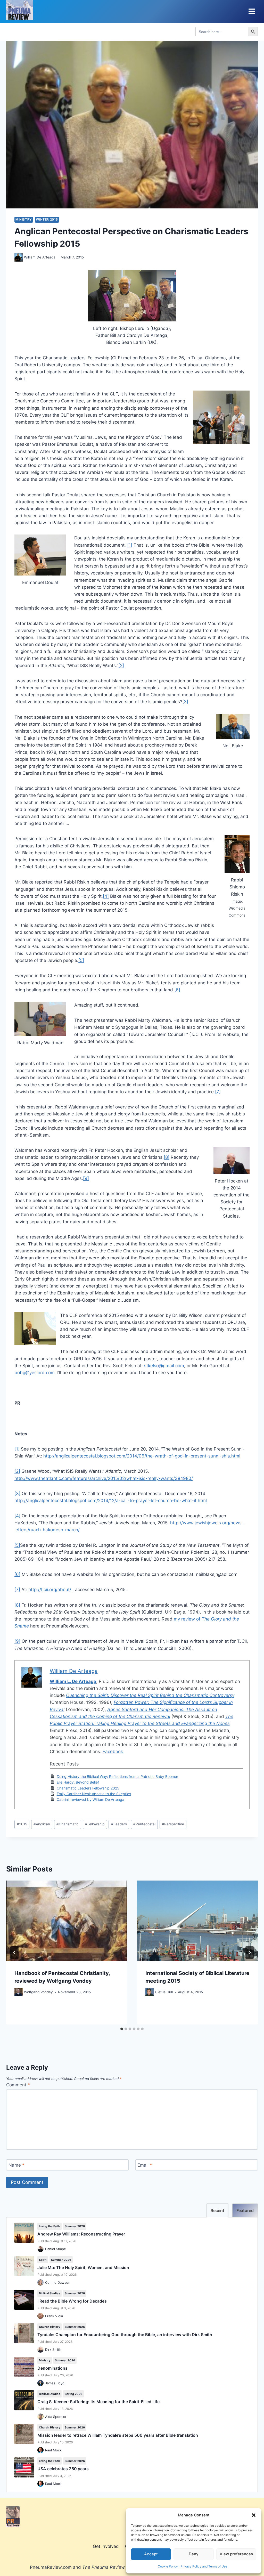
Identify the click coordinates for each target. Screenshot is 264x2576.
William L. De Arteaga (73, 1681)
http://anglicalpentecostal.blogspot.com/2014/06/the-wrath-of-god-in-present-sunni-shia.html (142, 1456)
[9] (86, 1178)
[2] (121, 666)
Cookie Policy (168, 2566)
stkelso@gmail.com (164, 1366)
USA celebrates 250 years (63, 2469)
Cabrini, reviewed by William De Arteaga (90, 1799)
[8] (167, 1157)
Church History (49, 2327)
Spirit (43, 2260)
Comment (18, 2085)
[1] (130, 545)
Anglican (42, 1824)
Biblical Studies (49, 2293)
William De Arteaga (40, 257)
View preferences (236, 2554)
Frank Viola (54, 2316)
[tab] (122, 2029)
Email (145, 2165)
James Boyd (55, 2383)
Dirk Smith (53, 2350)
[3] (185, 702)
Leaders (119, 1824)
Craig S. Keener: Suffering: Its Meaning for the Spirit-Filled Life (98, 2402)
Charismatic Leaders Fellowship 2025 (88, 1788)
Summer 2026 (75, 2226)
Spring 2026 (73, 2394)
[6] (177, 990)
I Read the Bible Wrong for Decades (72, 2301)
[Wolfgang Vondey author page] (19, 1992)
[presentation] (67, 1921)
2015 (22, 1824)
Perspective (173, 1824)
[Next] (250, 1953)
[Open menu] (252, 11)
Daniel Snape (56, 2249)
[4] (106, 896)
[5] (81, 960)
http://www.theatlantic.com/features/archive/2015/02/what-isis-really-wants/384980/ (104, 1478)
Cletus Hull (164, 1992)
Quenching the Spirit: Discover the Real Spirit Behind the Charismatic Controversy (150, 1695)
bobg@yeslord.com (35, 1373)
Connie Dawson (58, 2282)
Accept (151, 2554)
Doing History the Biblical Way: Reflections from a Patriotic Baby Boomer (117, 1776)
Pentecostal (144, 1824)
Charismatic (68, 1824)
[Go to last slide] (14, 1953)
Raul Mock (53, 2450)
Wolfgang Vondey (38, 1992)
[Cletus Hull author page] (150, 1992)
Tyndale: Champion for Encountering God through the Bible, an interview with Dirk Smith (125, 2335)
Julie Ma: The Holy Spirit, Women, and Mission (83, 2267)
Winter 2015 (47, 219)
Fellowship (95, 1824)
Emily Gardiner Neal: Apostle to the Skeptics (94, 1794)
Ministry (24, 219)
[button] (254, 2515)
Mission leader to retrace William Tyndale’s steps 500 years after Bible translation (118, 2435)
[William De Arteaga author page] (19, 257)
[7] (218, 1092)
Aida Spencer (56, 2417)
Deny (194, 2554)
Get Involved (106, 2546)
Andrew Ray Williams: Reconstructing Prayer (81, 2234)
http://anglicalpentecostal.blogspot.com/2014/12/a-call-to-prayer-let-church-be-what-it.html (111, 1501)
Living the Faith (49, 2226)
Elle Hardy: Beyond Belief (78, 1782)
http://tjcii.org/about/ (50, 1590)
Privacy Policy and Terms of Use (204, 2566)
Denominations (52, 2368)
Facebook (113, 1752)
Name (16, 2165)
